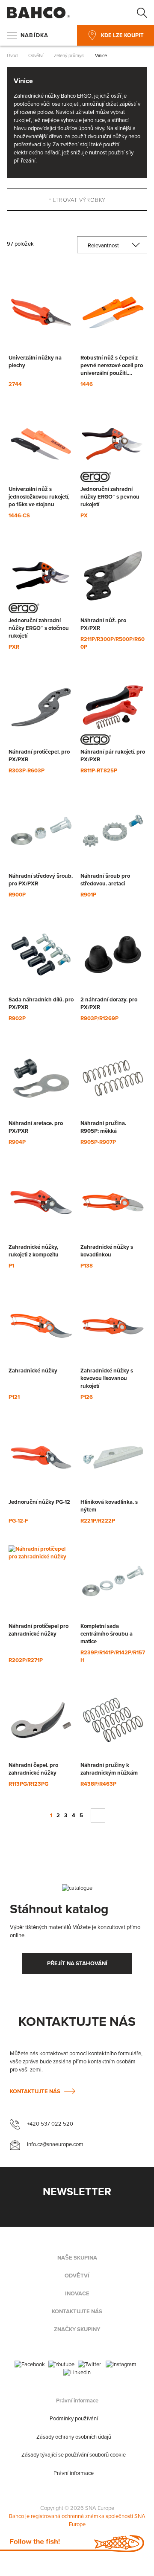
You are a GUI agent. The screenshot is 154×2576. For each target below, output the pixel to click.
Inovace (77, 2294)
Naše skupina (77, 2258)
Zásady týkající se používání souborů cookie (74, 2455)
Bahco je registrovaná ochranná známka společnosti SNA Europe (77, 2520)
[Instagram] (121, 2365)
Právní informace (77, 2401)
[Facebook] (30, 2365)
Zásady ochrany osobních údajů (74, 2437)
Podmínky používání (74, 2419)
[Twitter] (89, 2365)
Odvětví (36, 55)
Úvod (13, 55)
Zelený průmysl (70, 55)
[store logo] (38, 13)
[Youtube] (61, 2365)
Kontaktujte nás (35, 2091)
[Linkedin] (77, 2373)
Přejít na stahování (77, 1963)
